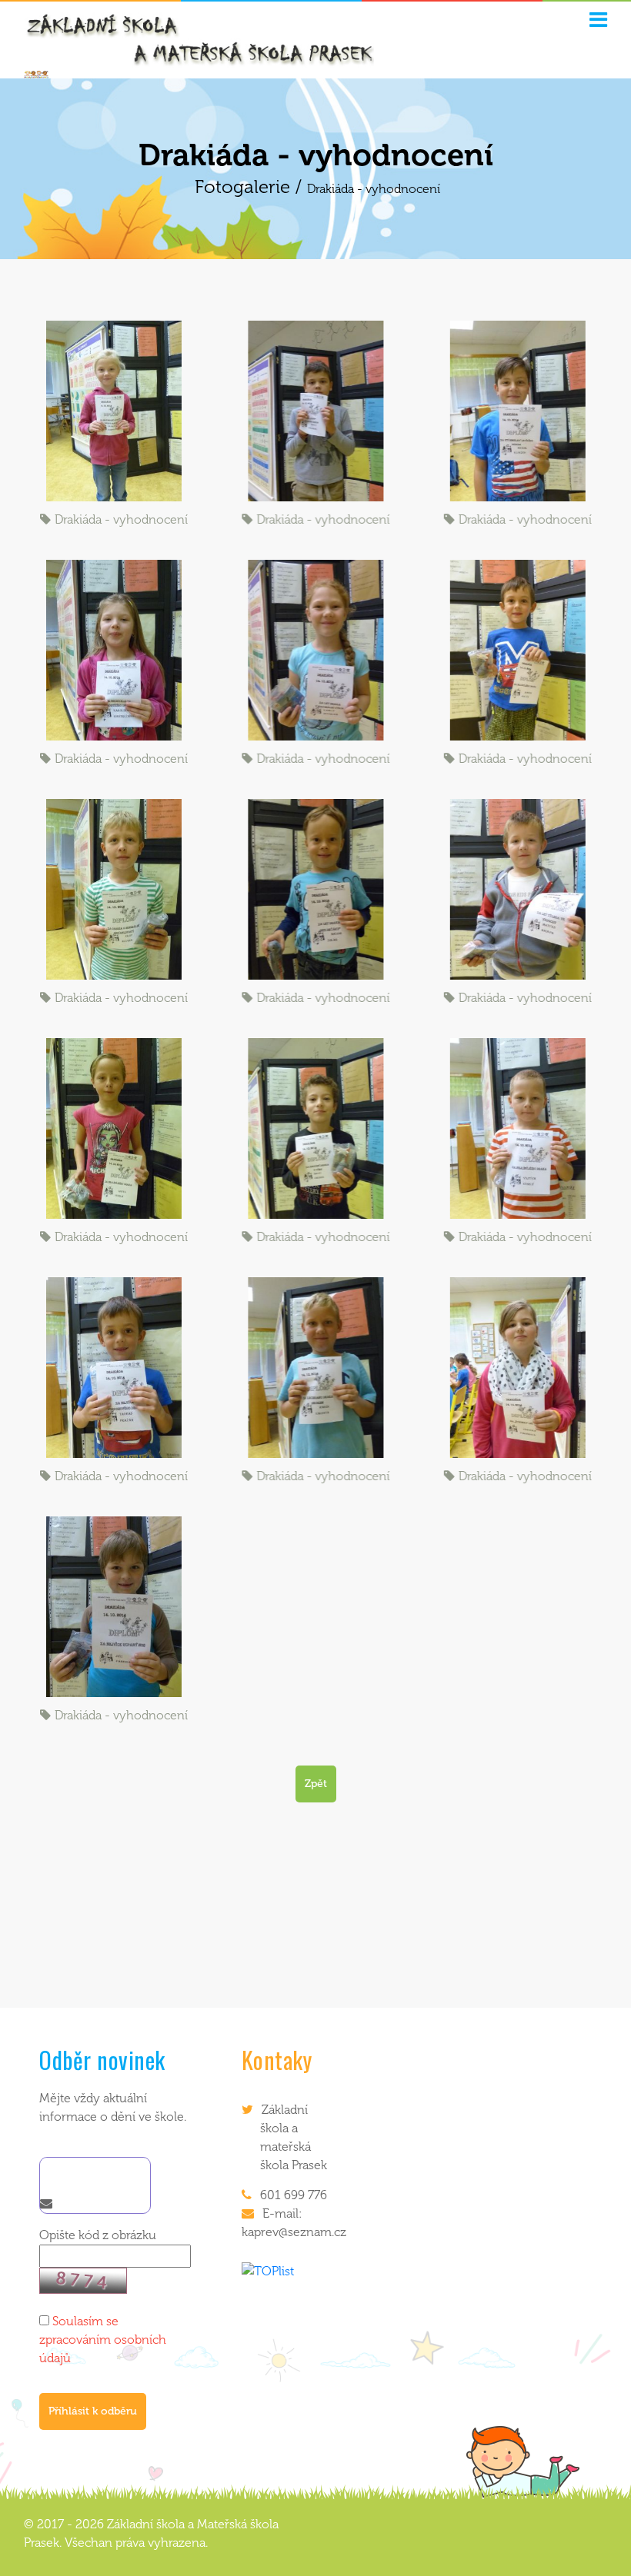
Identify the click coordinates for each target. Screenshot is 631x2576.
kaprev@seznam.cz (294, 2232)
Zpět (316, 1784)
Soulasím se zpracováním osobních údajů (103, 2340)
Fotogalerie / (251, 186)
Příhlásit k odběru (93, 2411)
